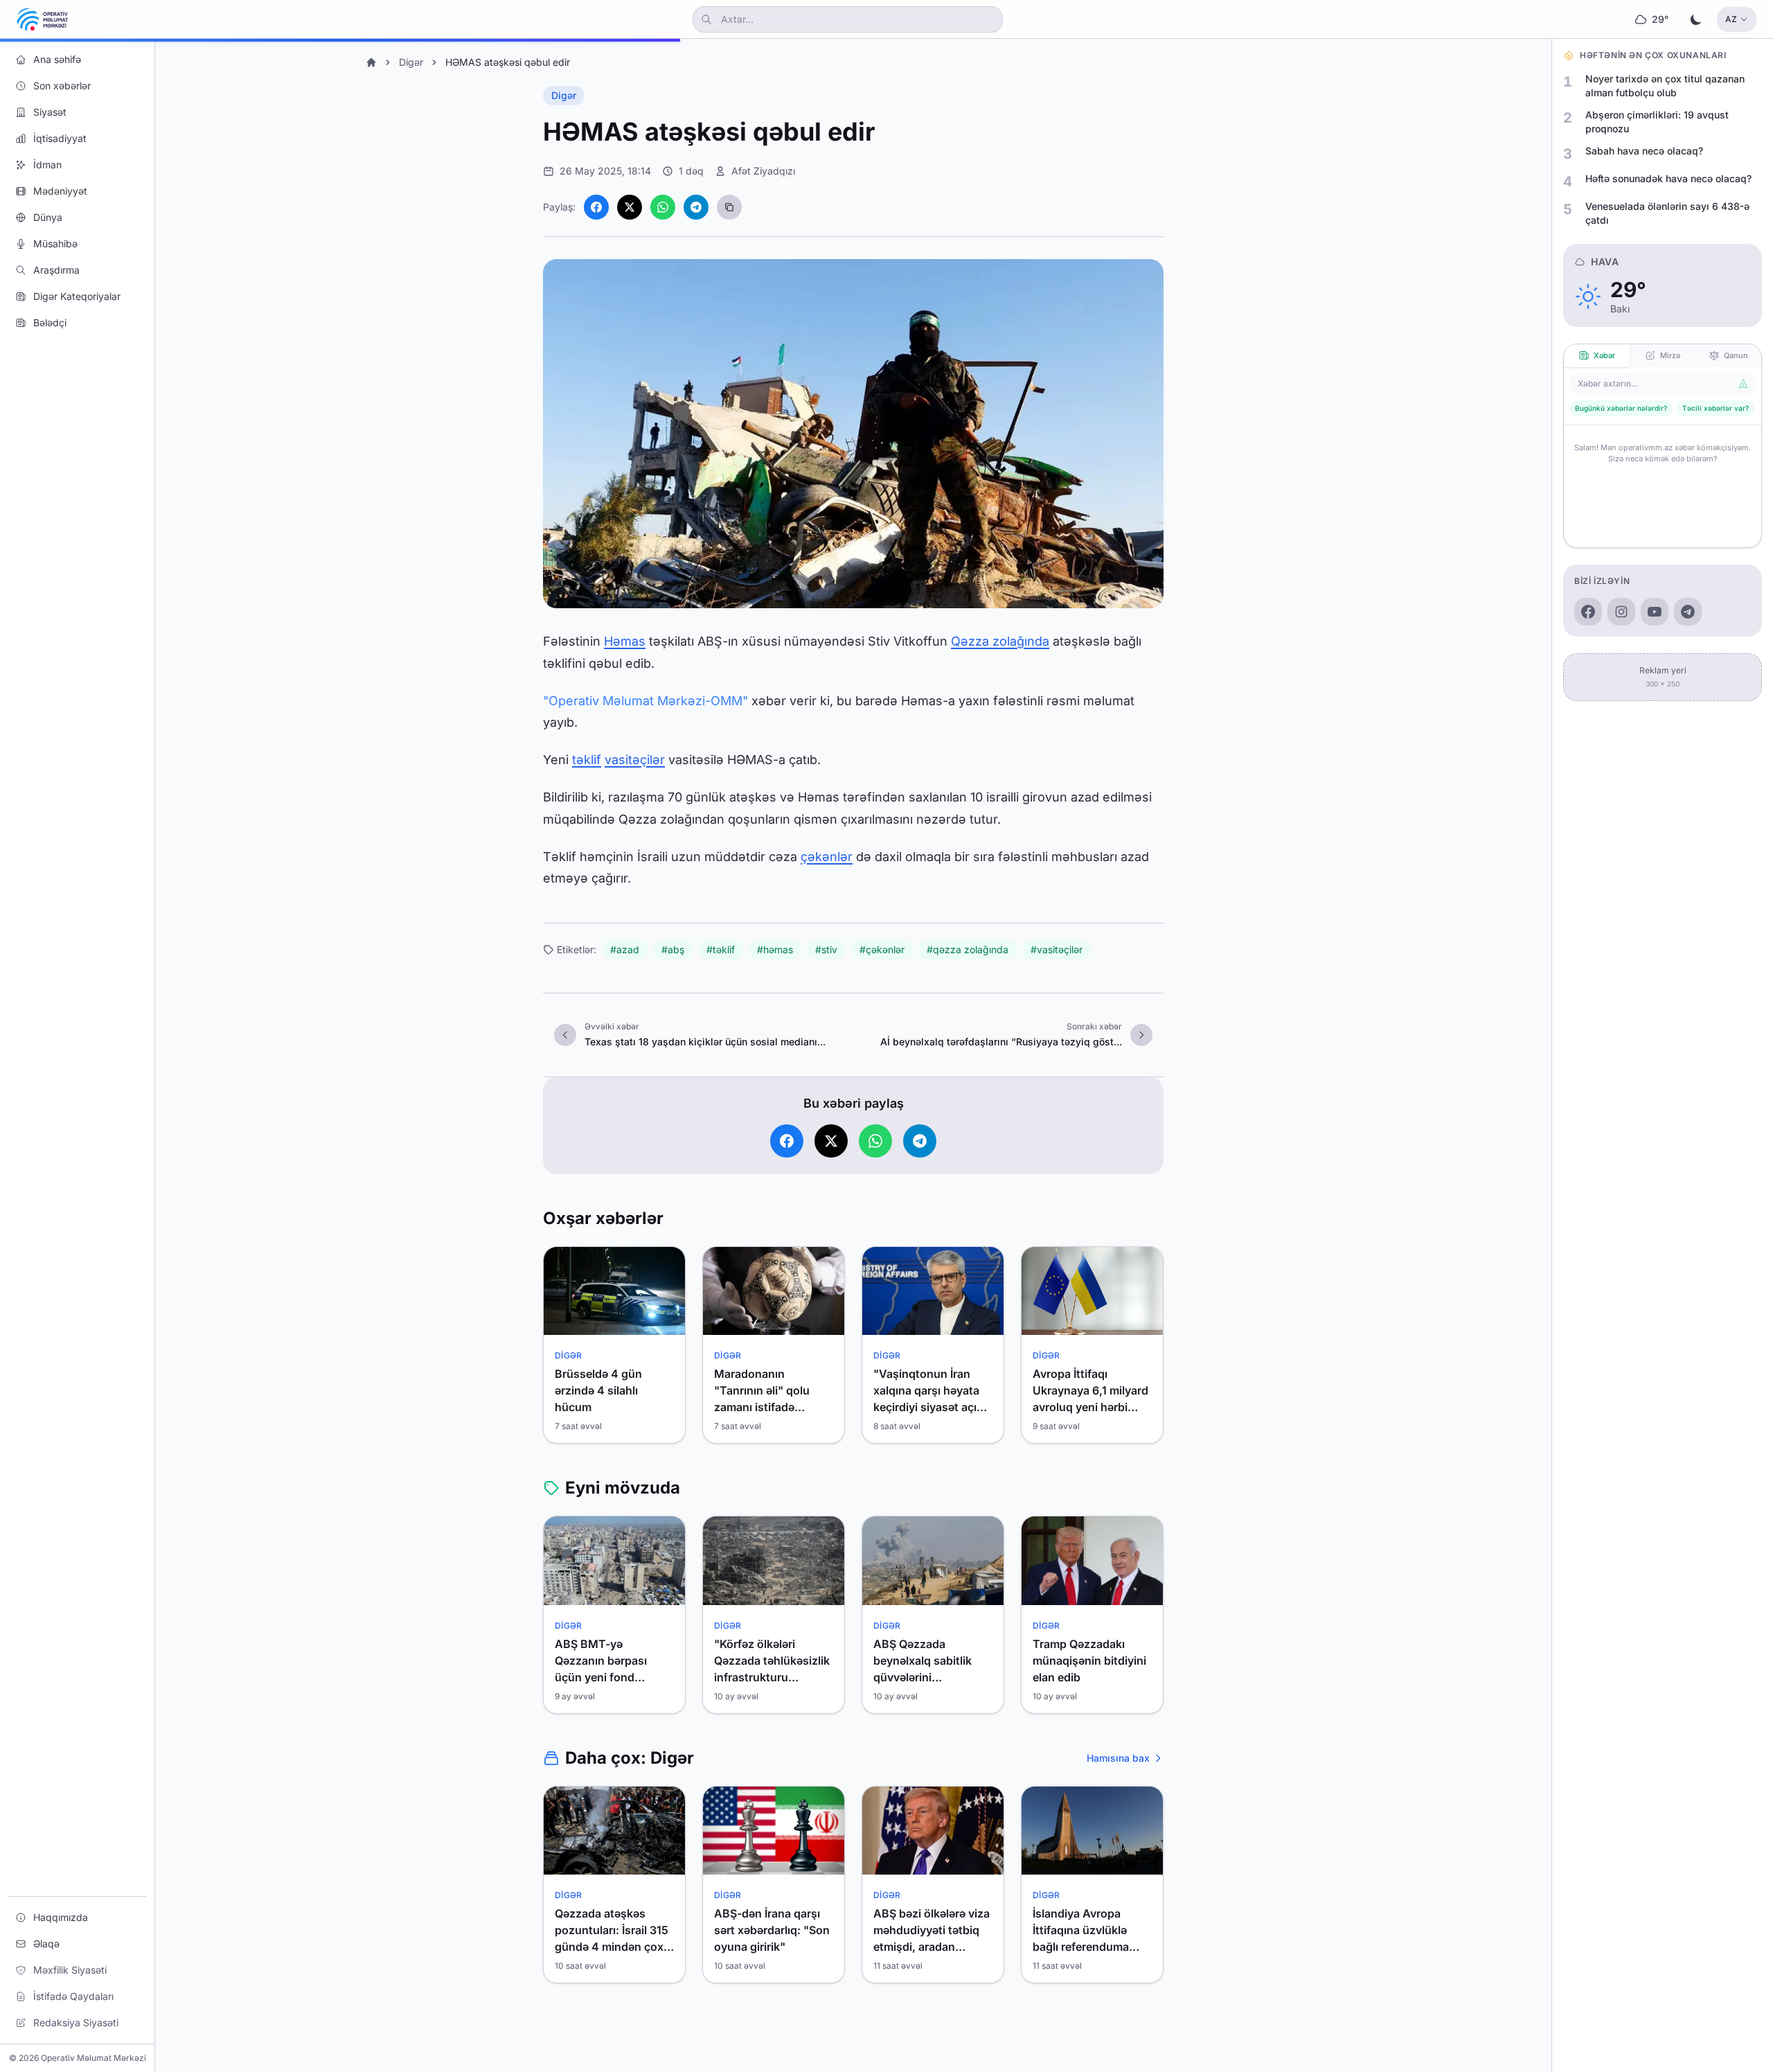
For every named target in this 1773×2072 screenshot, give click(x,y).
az (1731, 19)
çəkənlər (827, 857)
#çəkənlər (882, 949)
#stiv (826, 949)
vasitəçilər (635, 760)
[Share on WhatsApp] (663, 207)
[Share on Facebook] (596, 207)
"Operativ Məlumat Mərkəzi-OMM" (645, 701)
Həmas (625, 641)
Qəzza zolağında (1000, 641)
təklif (587, 760)
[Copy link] (729, 207)
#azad (625, 949)
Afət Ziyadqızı (763, 171)
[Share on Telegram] (696, 207)
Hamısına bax (1118, 1758)
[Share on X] (630, 207)
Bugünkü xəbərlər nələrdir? (1621, 408)
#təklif (721, 949)
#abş (673, 949)
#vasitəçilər (1057, 949)
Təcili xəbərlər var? (1716, 408)
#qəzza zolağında (968, 949)
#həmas (775, 949)
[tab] (1597, 356)
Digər (411, 62)
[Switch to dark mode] (1696, 19)
